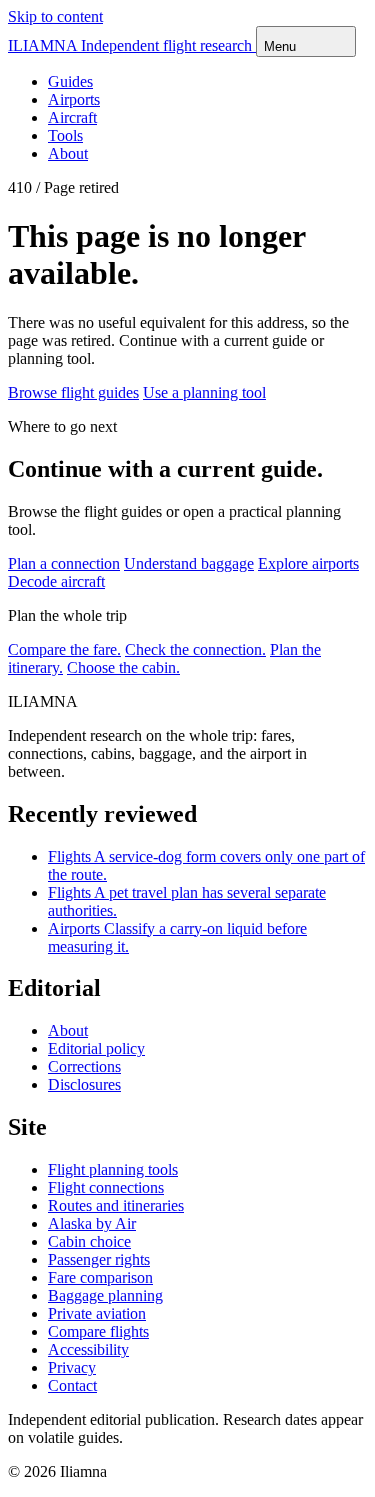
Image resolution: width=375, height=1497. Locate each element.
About (68, 153)
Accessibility (88, 1349)
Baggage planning (105, 1295)
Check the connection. (195, 649)
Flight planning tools (113, 1169)
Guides (70, 81)
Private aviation (97, 1313)
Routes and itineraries (116, 1205)
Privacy (72, 1367)
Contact (72, 1385)
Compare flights (98, 1331)
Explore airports (308, 563)
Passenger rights (99, 1259)
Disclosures (84, 1084)
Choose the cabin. (123, 667)
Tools (65, 135)
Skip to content (55, 16)
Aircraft (72, 117)
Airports (74, 99)
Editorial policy (96, 1048)
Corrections (84, 1066)
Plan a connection (64, 563)
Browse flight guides (73, 392)
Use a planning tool (204, 392)
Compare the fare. (64, 649)
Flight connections (106, 1187)
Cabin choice (89, 1241)
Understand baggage (189, 563)
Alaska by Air (92, 1223)
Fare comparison (100, 1277)
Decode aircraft (56, 581)
